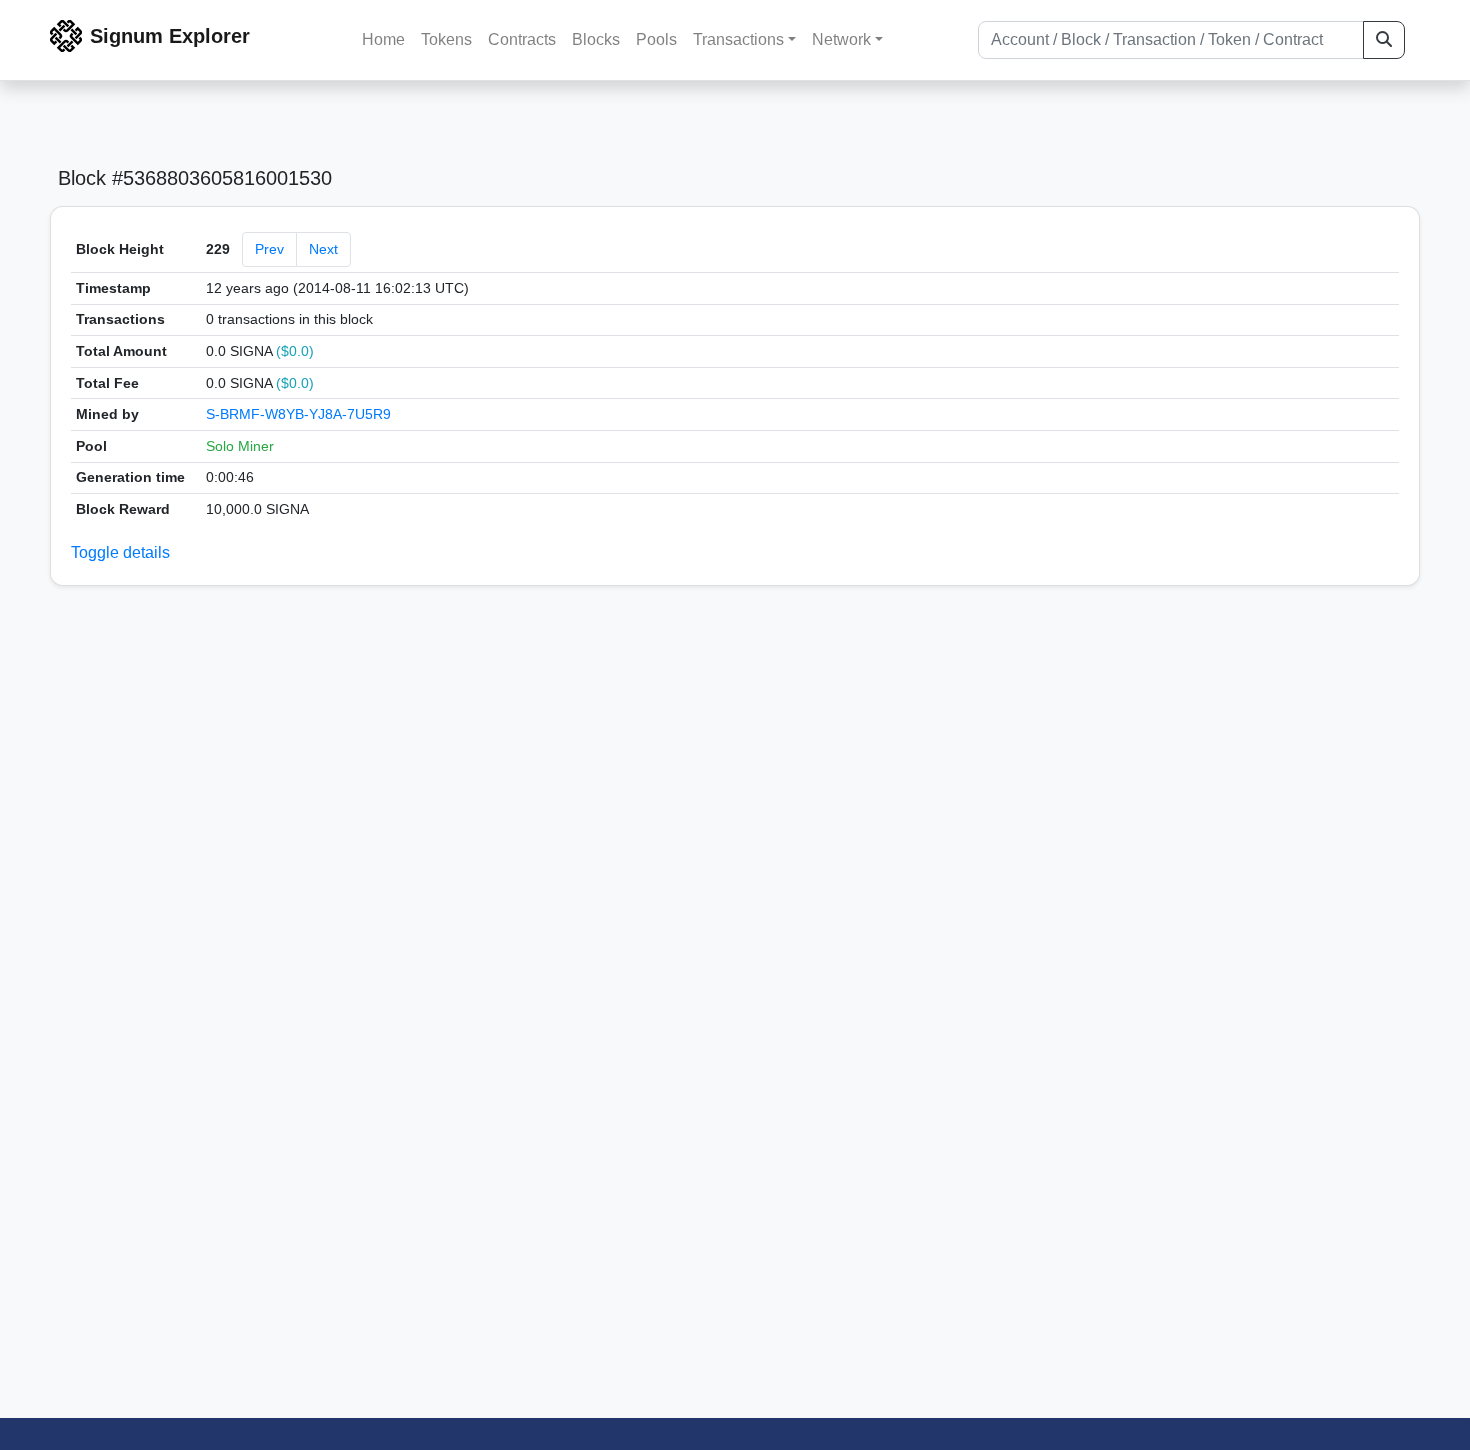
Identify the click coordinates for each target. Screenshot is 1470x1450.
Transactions (738, 39)
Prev (269, 249)
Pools (656, 39)
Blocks (596, 39)
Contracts (522, 39)
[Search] (1384, 40)
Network (841, 39)
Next (323, 249)
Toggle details (120, 552)
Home (383, 39)
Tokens (446, 39)
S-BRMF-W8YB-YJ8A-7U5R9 (298, 414)
